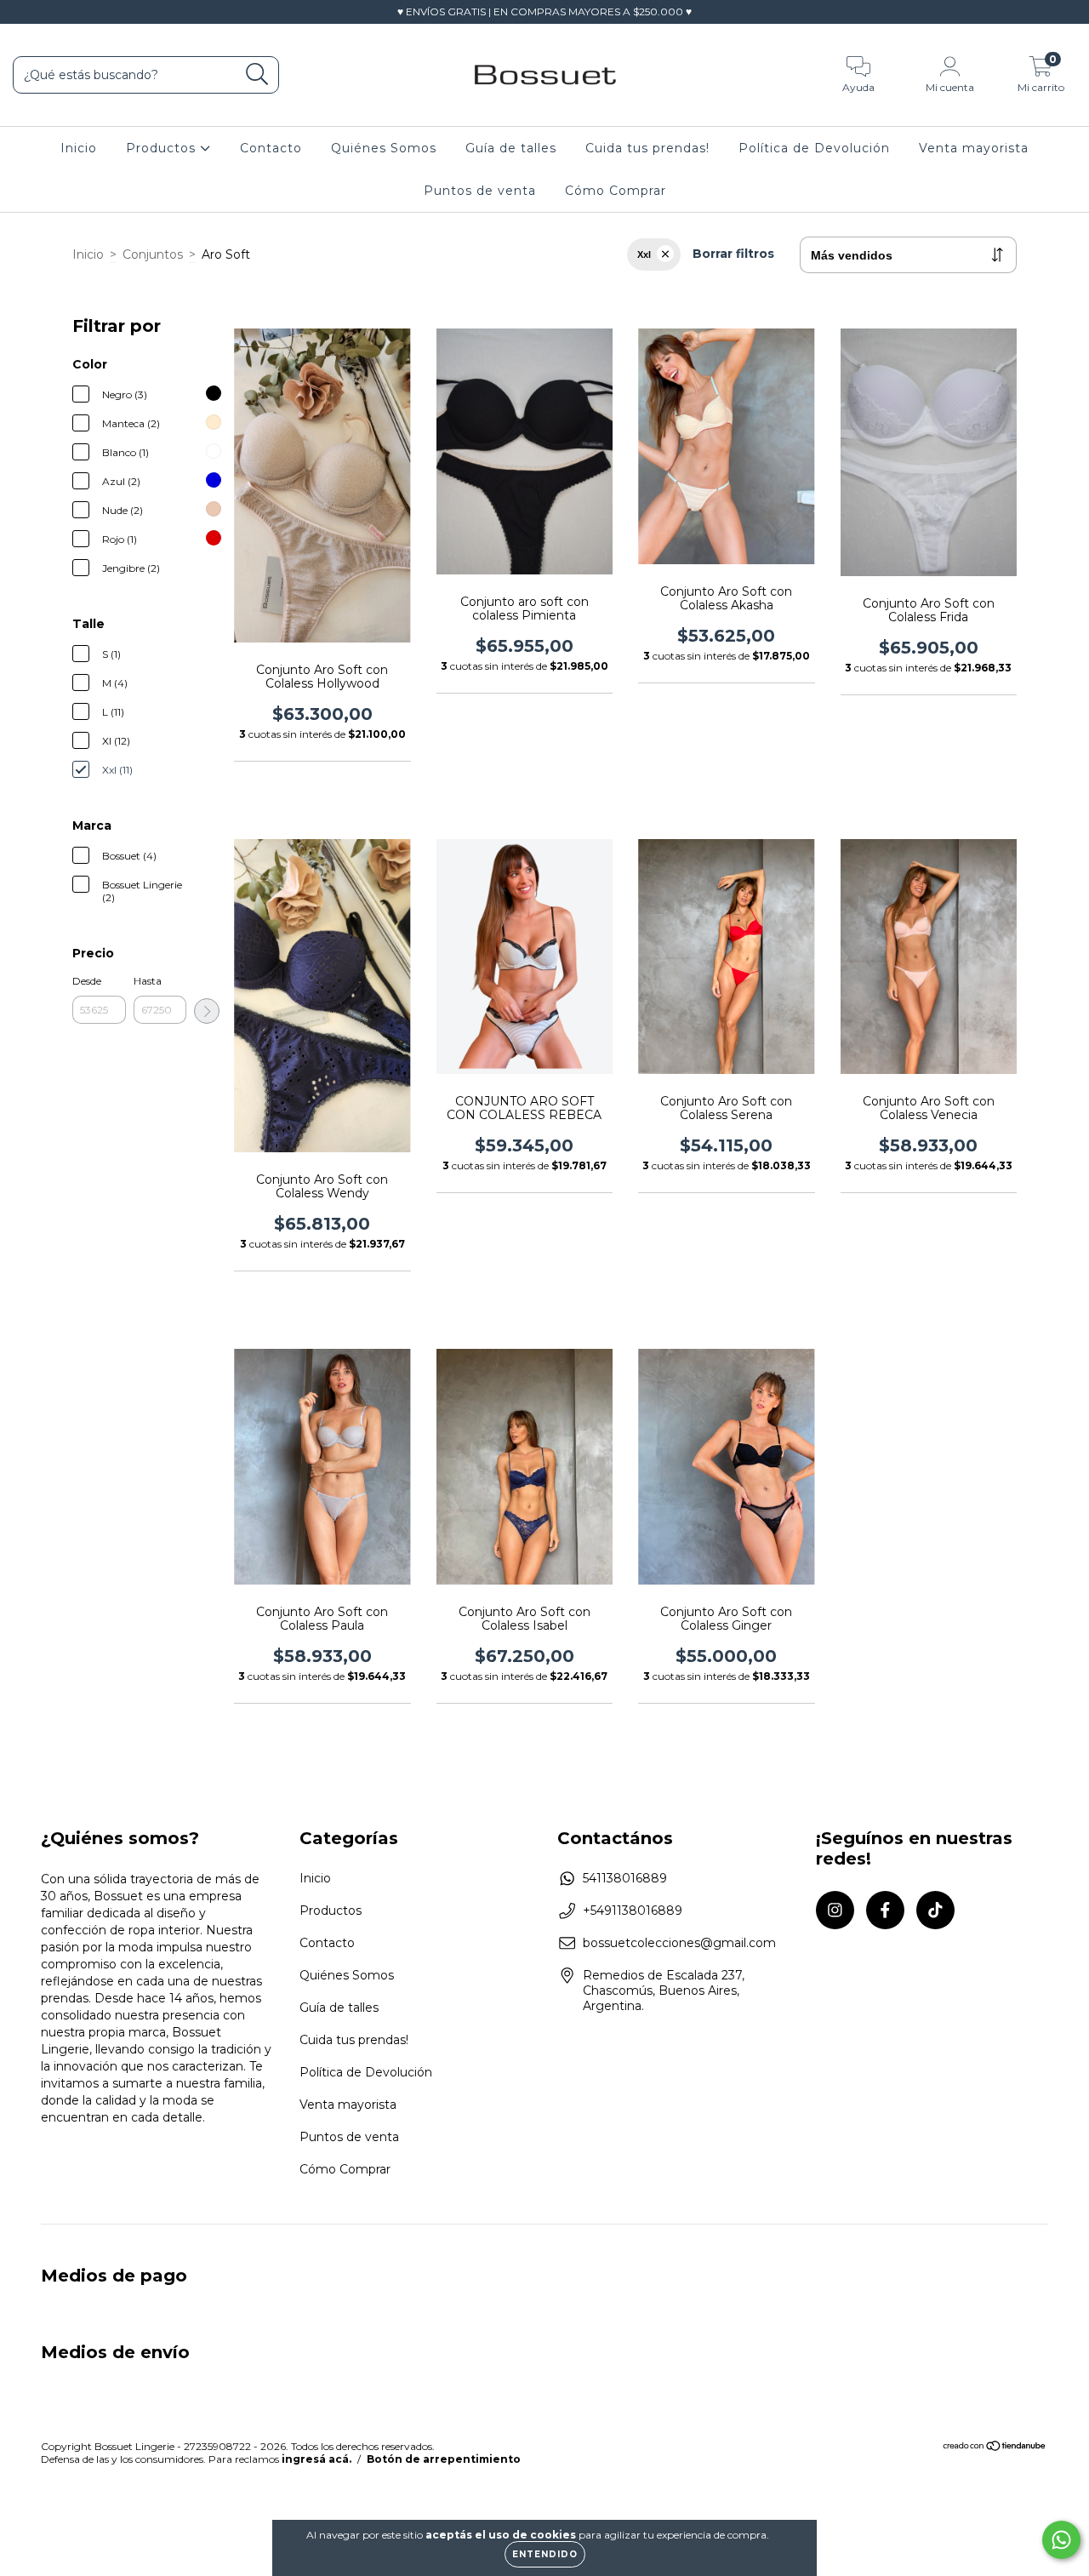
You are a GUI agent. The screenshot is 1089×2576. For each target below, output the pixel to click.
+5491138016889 (633, 1911)
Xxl (644, 254)
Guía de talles (511, 148)
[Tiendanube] (995, 2448)
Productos (163, 148)
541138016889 (625, 1878)
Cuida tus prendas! (647, 148)
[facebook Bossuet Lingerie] (51, 12)
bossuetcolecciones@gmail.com (679, 1943)
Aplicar (207, 1011)
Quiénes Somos (384, 148)
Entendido (545, 2554)
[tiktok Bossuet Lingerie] (76, 12)
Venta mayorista (974, 148)
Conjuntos (153, 254)
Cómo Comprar (616, 191)
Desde (87, 981)
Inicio (79, 148)
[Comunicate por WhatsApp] (1061, 2540)
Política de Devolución (814, 148)
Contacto (271, 148)
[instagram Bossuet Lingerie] (26, 12)
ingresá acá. (316, 2459)
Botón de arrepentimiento (444, 2459)
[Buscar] (257, 74)
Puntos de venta (480, 191)
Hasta (148, 981)
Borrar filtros (733, 254)
